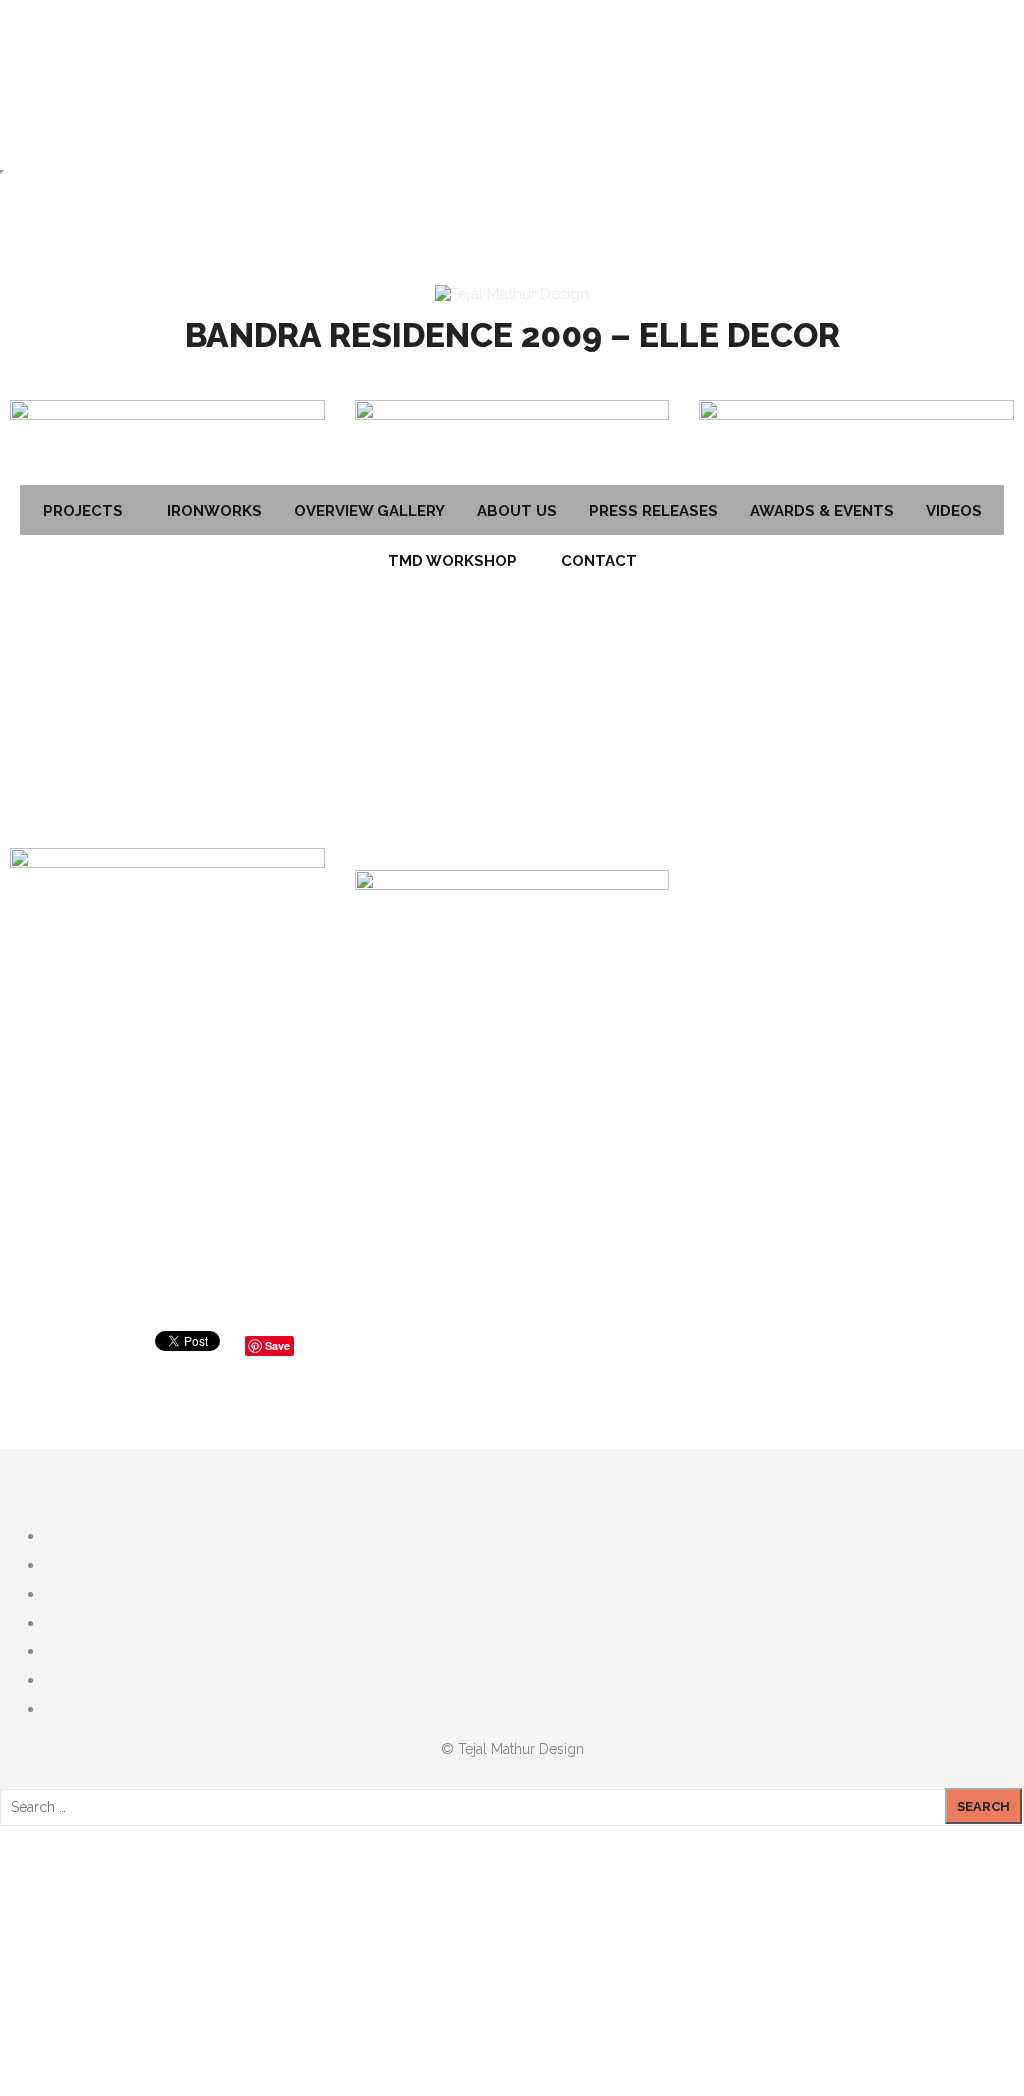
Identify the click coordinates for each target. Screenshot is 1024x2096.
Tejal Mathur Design (521, 1749)
